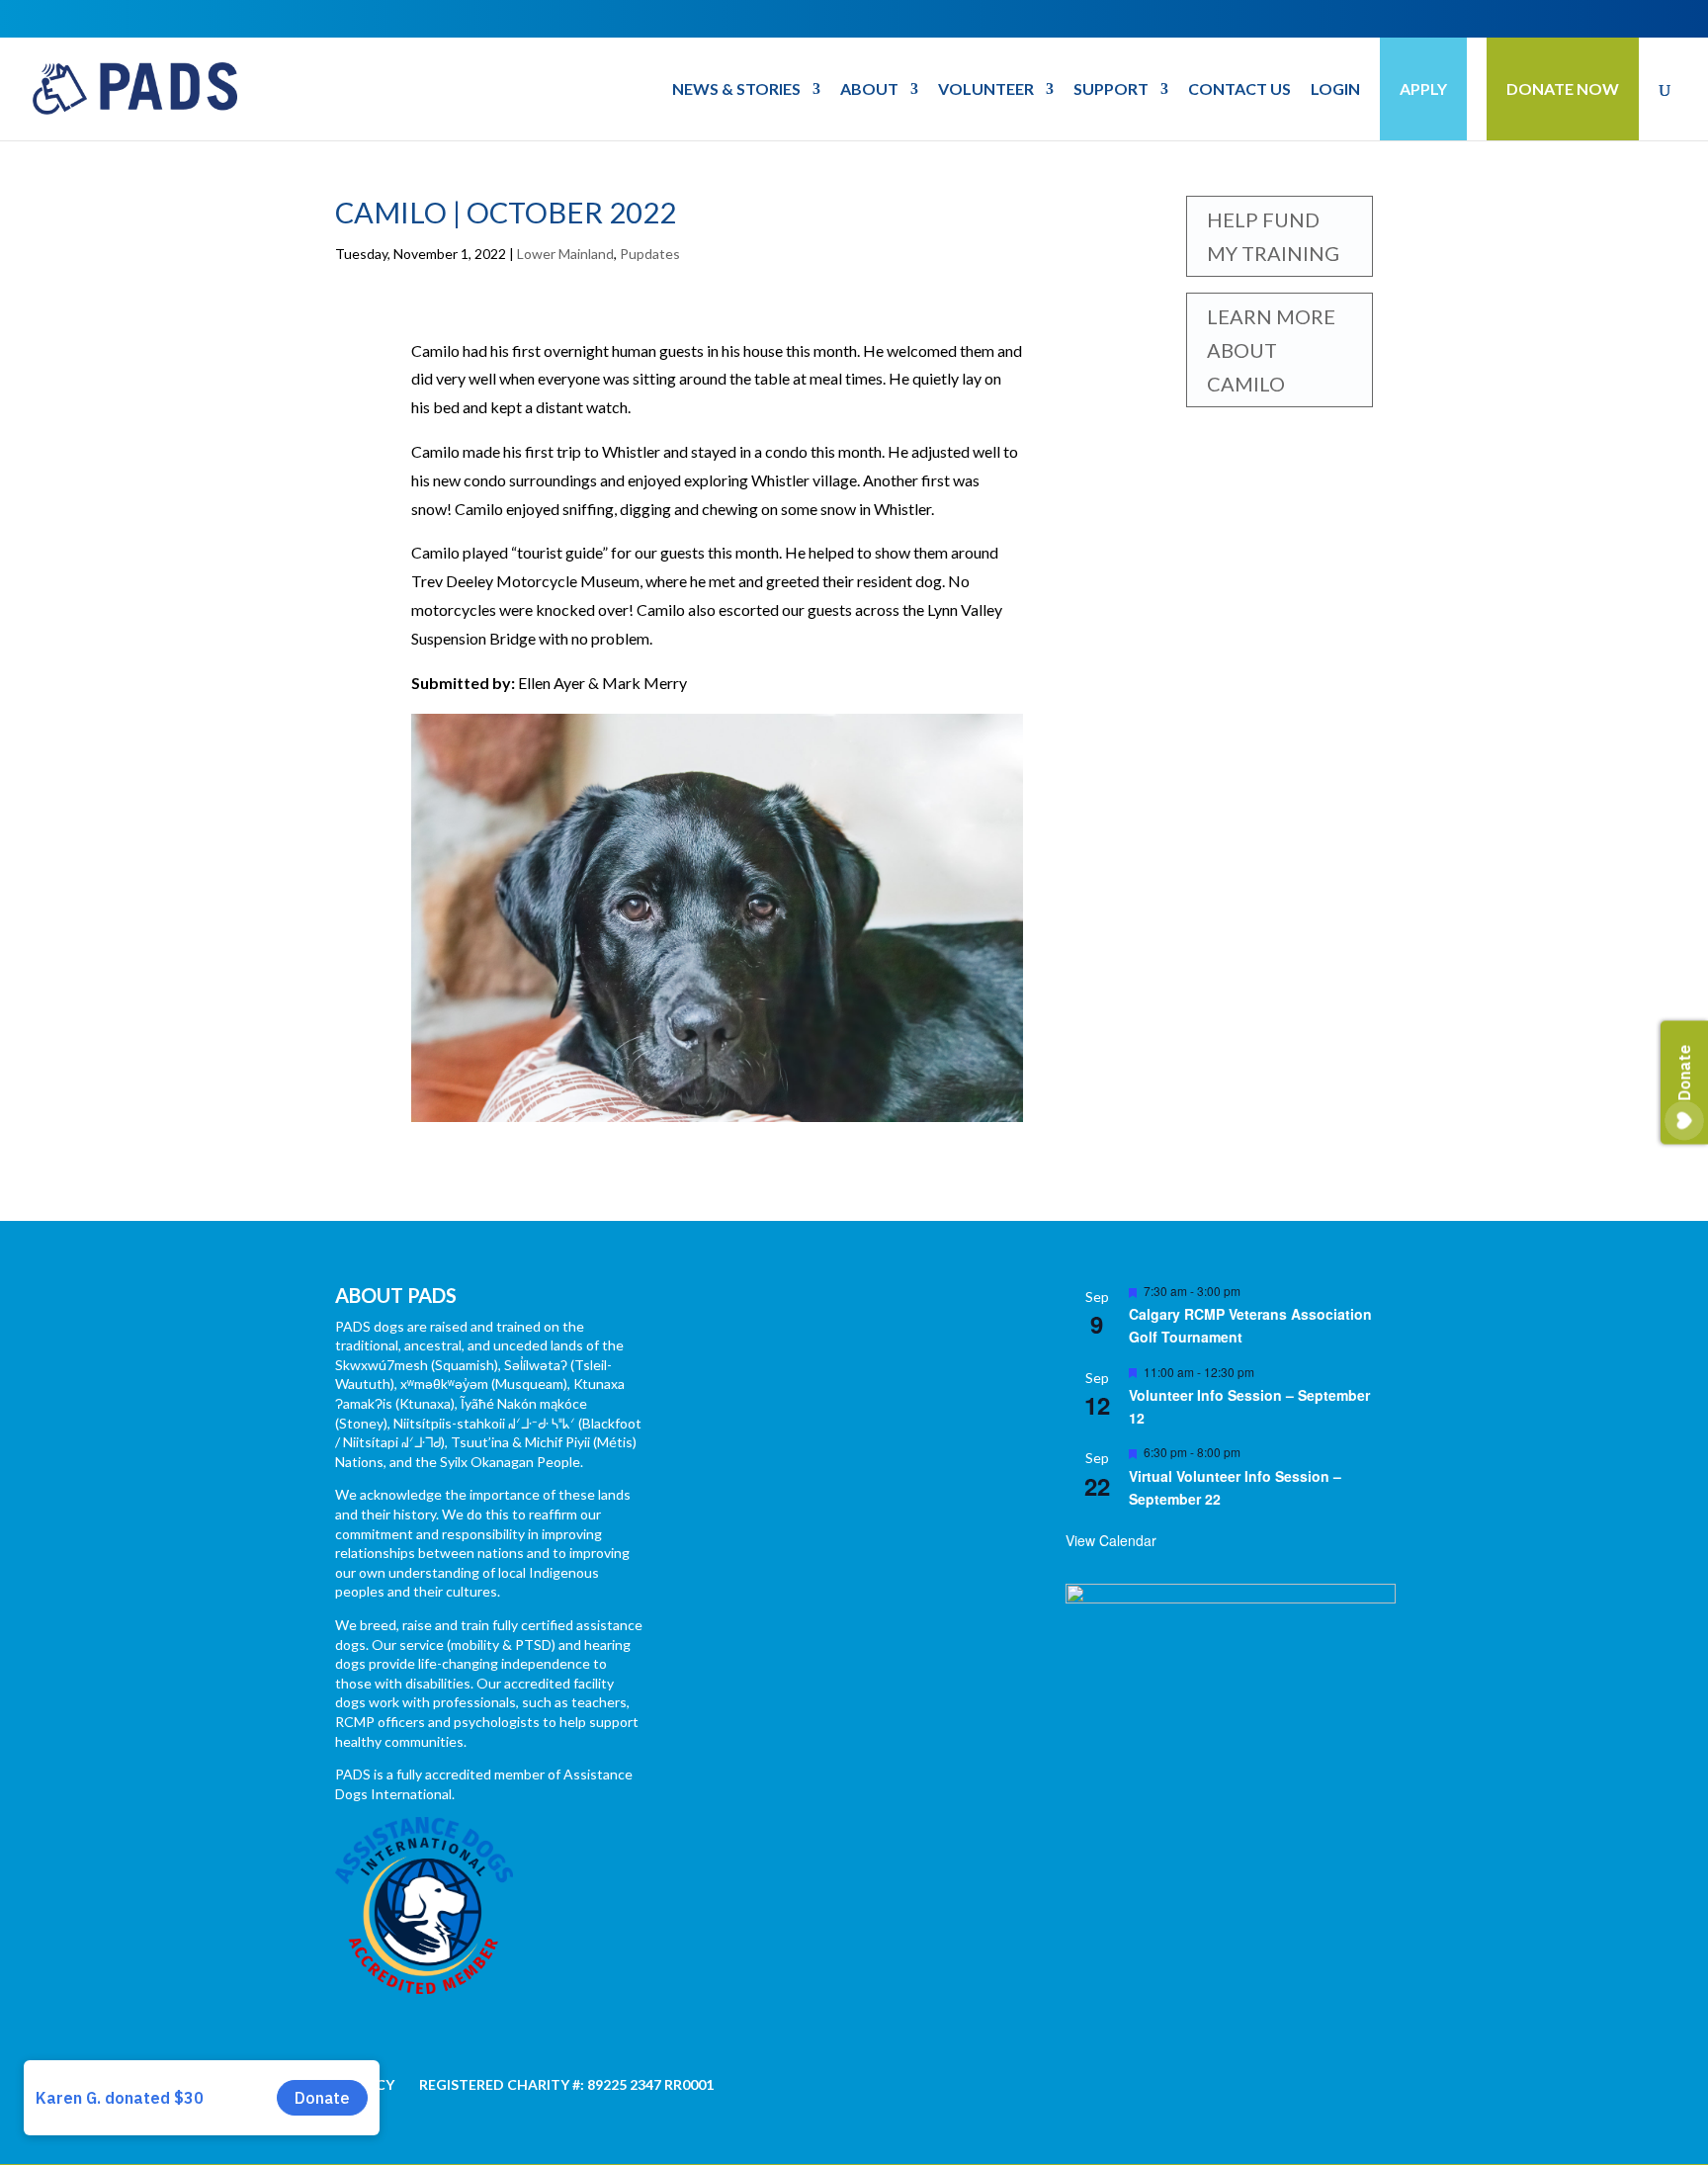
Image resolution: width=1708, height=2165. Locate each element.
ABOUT (869, 90)
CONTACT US (1239, 90)
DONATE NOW (1563, 88)
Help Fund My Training (1273, 236)
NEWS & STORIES (736, 90)
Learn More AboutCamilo (1271, 350)
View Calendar (1111, 1540)
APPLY (1423, 88)
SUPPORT (1111, 90)
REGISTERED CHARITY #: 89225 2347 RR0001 (566, 2084)
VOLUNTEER (986, 90)
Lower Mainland (565, 254)
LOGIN (1335, 90)
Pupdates (650, 254)
